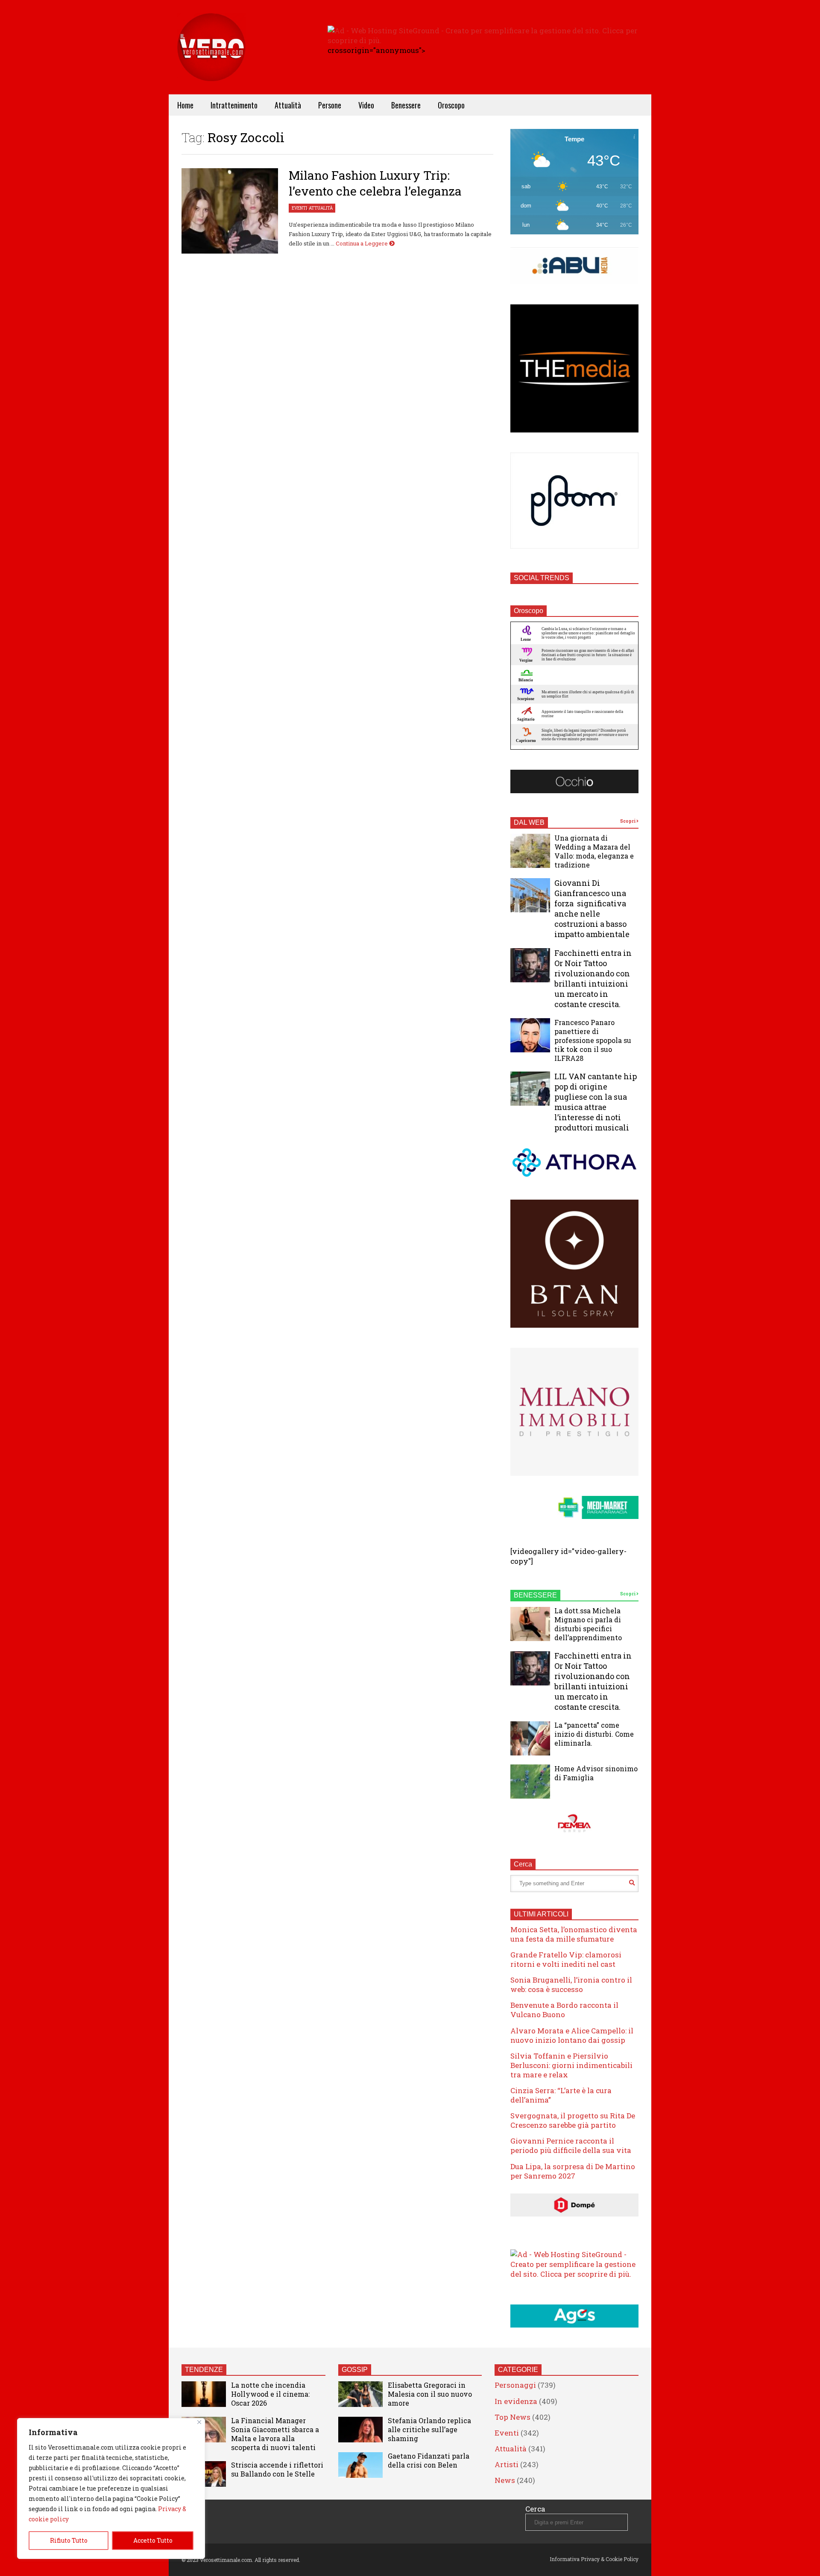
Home (185, 105)
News (505, 2480)
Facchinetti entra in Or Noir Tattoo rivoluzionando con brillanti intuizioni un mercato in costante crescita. (593, 978)
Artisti (507, 2464)
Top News (512, 2417)
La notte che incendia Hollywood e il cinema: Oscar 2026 (270, 2394)
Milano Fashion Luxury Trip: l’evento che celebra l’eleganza (375, 183)
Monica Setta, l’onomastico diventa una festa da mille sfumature (574, 1934)
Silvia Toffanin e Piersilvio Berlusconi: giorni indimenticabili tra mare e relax (571, 2065)
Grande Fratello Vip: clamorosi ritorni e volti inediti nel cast (566, 1959)
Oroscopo (451, 105)
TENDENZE (204, 2370)
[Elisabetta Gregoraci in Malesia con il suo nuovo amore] (360, 2394)
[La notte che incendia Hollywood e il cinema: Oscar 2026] (204, 2394)
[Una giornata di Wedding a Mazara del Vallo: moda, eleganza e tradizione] (530, 851)
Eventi (299, 208)
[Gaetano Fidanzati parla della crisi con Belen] (360, 2465)
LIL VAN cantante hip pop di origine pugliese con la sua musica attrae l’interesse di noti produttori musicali (596, 1102)
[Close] (199, 2422)
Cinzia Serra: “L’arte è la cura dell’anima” (561, 2095)
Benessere (406, 105)
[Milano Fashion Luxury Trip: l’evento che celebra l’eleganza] (230, 211)
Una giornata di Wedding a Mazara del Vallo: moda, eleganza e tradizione (594, 851)
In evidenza (516, 2401)
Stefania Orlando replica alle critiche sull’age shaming (429, 2429)
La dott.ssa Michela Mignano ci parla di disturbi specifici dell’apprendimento (588, 1624)
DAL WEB (529, 822)
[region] (111, 2488)
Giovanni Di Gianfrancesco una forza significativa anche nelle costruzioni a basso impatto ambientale (592, 908)
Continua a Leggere (362, 243)
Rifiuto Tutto (69, 2540)
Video (366, 105)
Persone (330, 105)
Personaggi (515, 2385)
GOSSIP (355, 2370)
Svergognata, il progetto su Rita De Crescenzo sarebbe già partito (573, 2120)
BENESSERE (535, 1595)
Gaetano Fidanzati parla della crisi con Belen (429, 2460)
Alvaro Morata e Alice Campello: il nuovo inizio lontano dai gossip (572, 2035)
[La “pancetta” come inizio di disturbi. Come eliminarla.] (530, 1738)
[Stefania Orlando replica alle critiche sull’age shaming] (360, 2430)
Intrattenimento (234, 105)
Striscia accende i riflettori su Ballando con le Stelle (277, 2469)
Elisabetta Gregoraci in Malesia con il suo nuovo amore (430, 2394)
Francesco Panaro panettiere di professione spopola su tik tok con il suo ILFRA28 (593, 1040)
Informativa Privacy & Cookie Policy (594, 2559)
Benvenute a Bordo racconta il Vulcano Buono (564, 2010)
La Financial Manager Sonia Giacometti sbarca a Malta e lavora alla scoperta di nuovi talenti (275, 2434)
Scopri (628, 821)
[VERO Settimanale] (211, 60)
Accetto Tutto (153, 2540)
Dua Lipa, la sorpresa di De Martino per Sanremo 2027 (573, 2171)
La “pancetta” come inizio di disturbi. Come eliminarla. (594, 1734)
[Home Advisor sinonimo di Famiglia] (530, 1782)
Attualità (288, 105)
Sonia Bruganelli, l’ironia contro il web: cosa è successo (571, 1985)
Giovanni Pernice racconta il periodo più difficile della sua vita (571, 2145)
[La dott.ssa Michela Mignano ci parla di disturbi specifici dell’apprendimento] (530, 1624)
